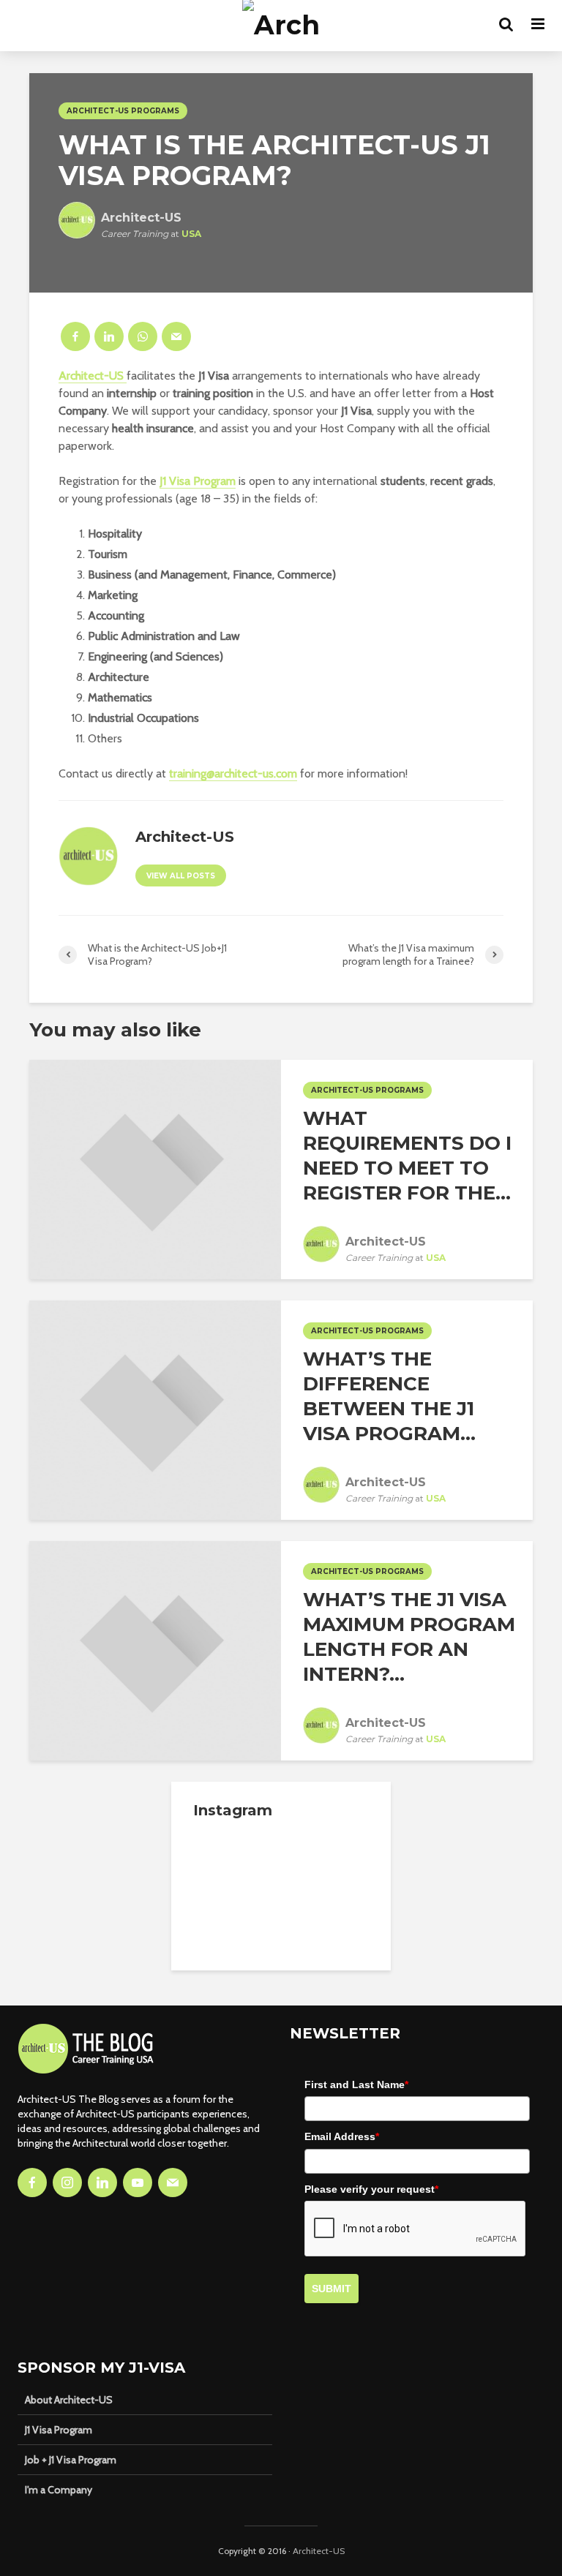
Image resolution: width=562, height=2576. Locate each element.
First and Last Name (356, 2084)
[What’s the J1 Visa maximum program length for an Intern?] (155, 1650)
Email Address (342, 2136)
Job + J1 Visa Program (71, 2460)
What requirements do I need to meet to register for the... (407, 1156)
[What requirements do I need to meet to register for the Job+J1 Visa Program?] (155, 1168)
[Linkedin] (102, 2183)
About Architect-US (69, 2400)
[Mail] (173, 2183)
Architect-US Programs (123, 111)
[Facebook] (32, 2183)
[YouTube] (138, 2183)
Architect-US (93, 376)
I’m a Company (59, 2490)
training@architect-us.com (233, 773)
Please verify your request (371, 2189)
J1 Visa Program (59, 2430)
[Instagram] (67, 2183)
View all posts (181, 876)
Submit (331, 2289)
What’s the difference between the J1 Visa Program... (389, 1396)
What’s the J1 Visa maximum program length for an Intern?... (409, 1637)
